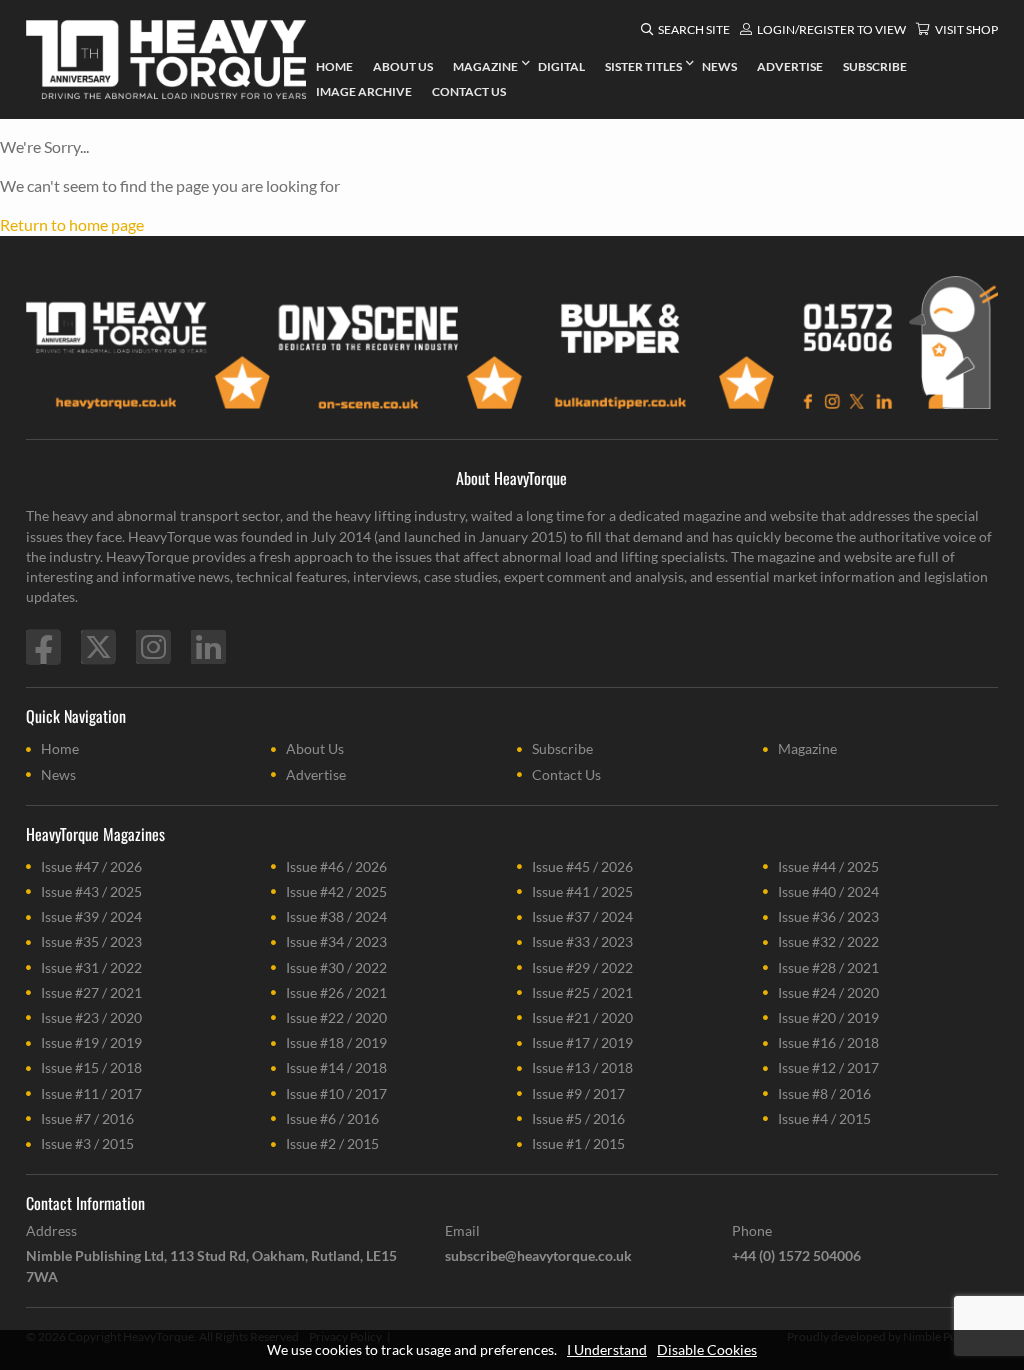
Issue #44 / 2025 (828, 866)
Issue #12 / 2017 (828, 1067)
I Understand (607, 1349)
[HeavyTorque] (166, 59)
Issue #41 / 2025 (582, 891)
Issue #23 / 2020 (91, 1017)
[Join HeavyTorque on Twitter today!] (98, 647)
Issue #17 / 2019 (582, 1042)
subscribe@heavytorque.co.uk (538, 1255)
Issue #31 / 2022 (91, 967)
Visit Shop (966, 29)
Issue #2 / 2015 (332, 1143)
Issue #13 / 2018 (582, 1067)
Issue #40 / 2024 (828, 891)
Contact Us (566, 774)
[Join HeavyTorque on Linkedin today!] (208, 647)
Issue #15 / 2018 (91, 1067)
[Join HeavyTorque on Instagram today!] (153, 647)
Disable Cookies (707, 1349)
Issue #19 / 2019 (91, 1042)
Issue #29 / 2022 (582, 967)
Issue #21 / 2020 (582, 1017)
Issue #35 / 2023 (91, 941)
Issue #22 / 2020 (336, 1017)
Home (60, 748)
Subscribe (562, 748)
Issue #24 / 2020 (828, 992)
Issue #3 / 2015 (87, 1143)
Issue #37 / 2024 (582, 916)
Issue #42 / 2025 (336, 891)
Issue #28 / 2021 (828, 967)
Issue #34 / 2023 (336, 941)
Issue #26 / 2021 (336, 992)
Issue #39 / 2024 (91, 916)
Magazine (807, 748)
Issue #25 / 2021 (582, 992)
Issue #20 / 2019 (828, 1017)
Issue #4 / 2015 (824, 1118)
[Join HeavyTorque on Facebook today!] (43, 647)
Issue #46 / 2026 (336, 866)
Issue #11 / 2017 (91, 1093)
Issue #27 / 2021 (91, 992)
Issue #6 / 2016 (332, 1118)
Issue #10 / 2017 (336, 1093)
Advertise (316, 774)
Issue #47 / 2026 (91, 866)
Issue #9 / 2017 (578, 1093)
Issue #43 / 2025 (91, 891)
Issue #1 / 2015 (578, 1143)
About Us (315, 748)
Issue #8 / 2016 (824, 1093)
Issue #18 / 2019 (336, 1042)
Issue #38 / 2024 (336, 916)
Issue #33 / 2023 (582, 941)
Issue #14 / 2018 (336, 1067)
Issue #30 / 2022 (336, 967)
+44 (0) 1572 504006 (796, 1255)
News (58, 774)
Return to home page (72, 224)
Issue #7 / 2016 (87, 1118)
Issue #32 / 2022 (828, 941)
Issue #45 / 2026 (582, 866)
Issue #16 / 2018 (828, 1042)
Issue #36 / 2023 (828, 916)
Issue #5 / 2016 (578, 1118)
